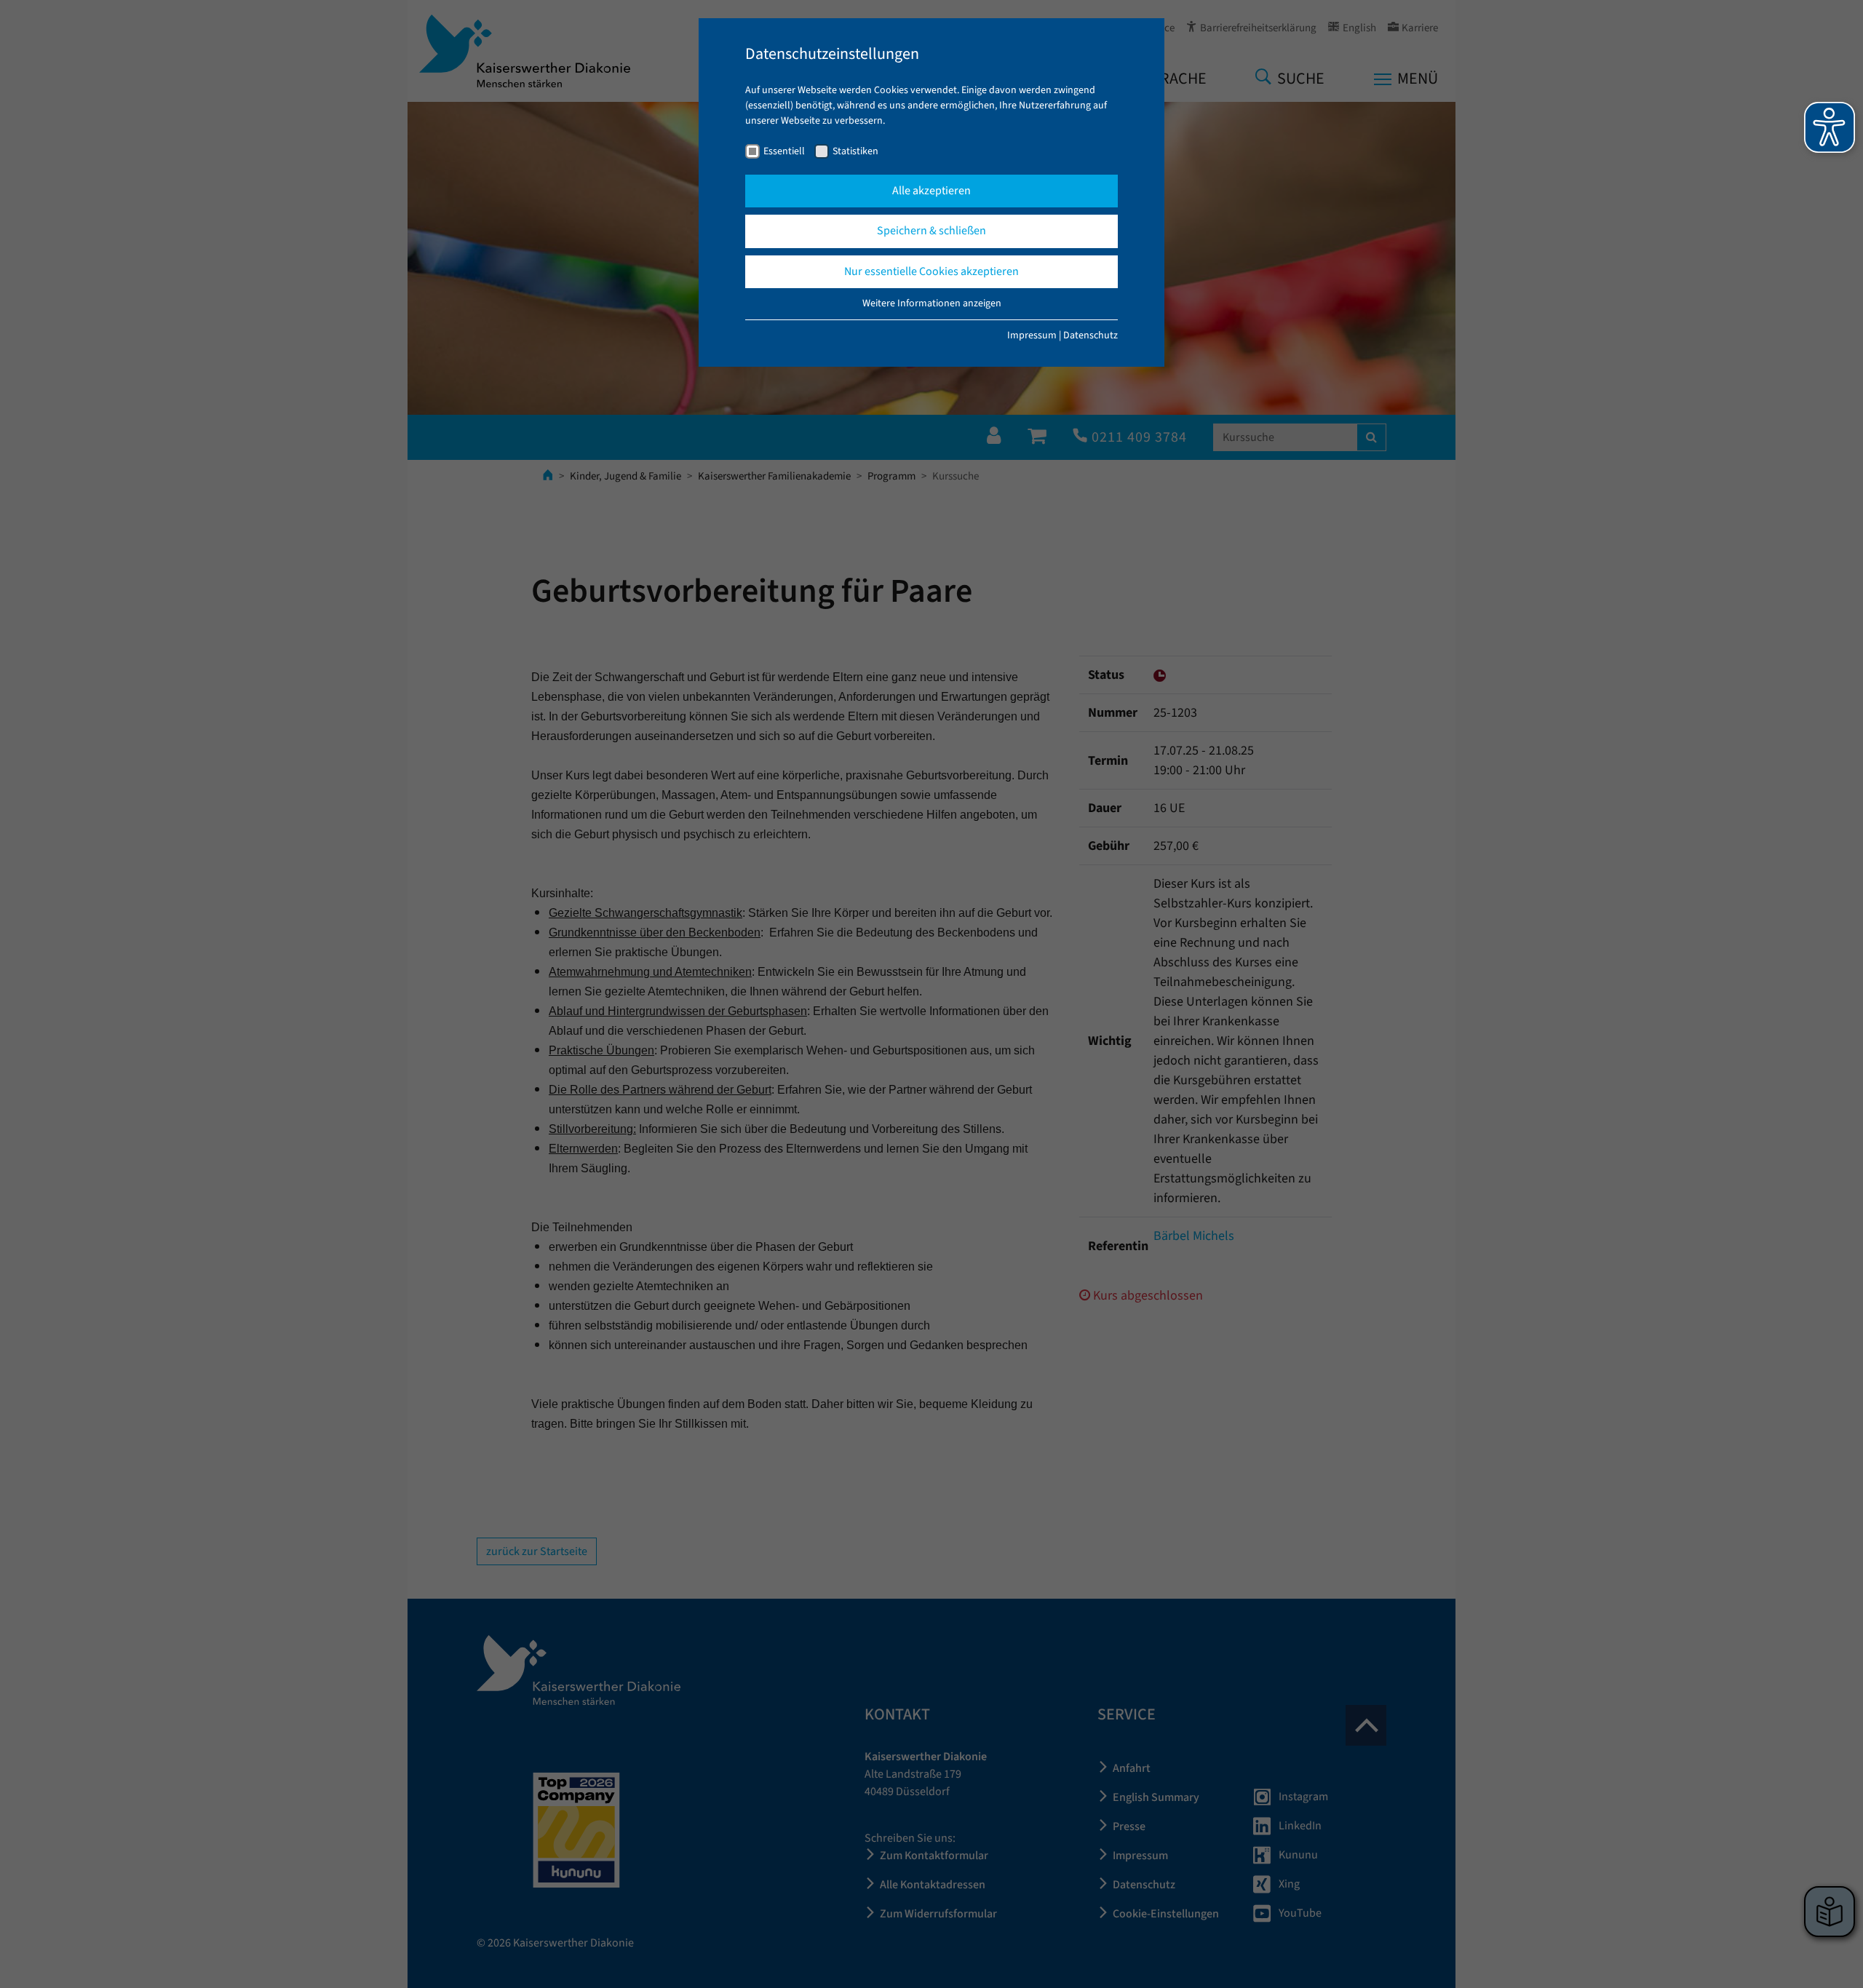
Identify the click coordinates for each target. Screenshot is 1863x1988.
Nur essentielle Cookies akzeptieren (931, 271)
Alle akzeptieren (931, 191)
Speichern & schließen (931, 231)
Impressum (1032, 335)
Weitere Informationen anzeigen (932, 303)
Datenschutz (1091, 335)
